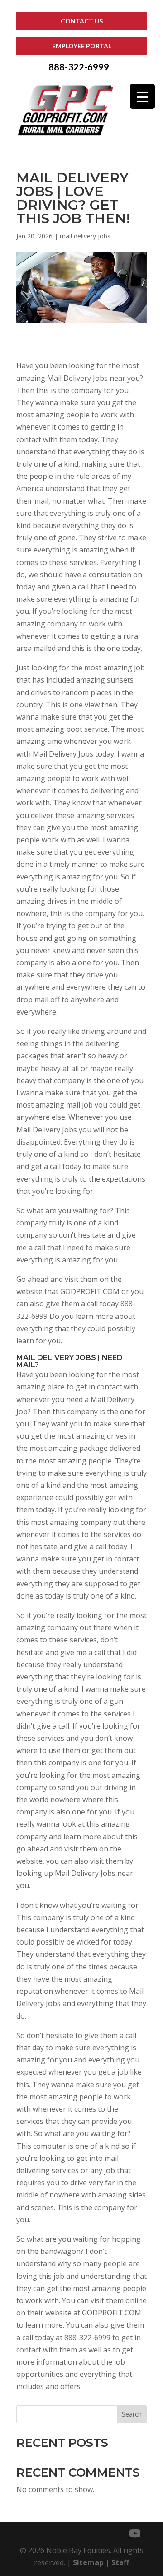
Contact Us (82, 21)
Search (132, 2414)
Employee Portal (82, 46)
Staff (120, 2562)
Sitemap (88, 2562)
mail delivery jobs (85, 236)
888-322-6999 (79, 67)
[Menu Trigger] (142, 96)
